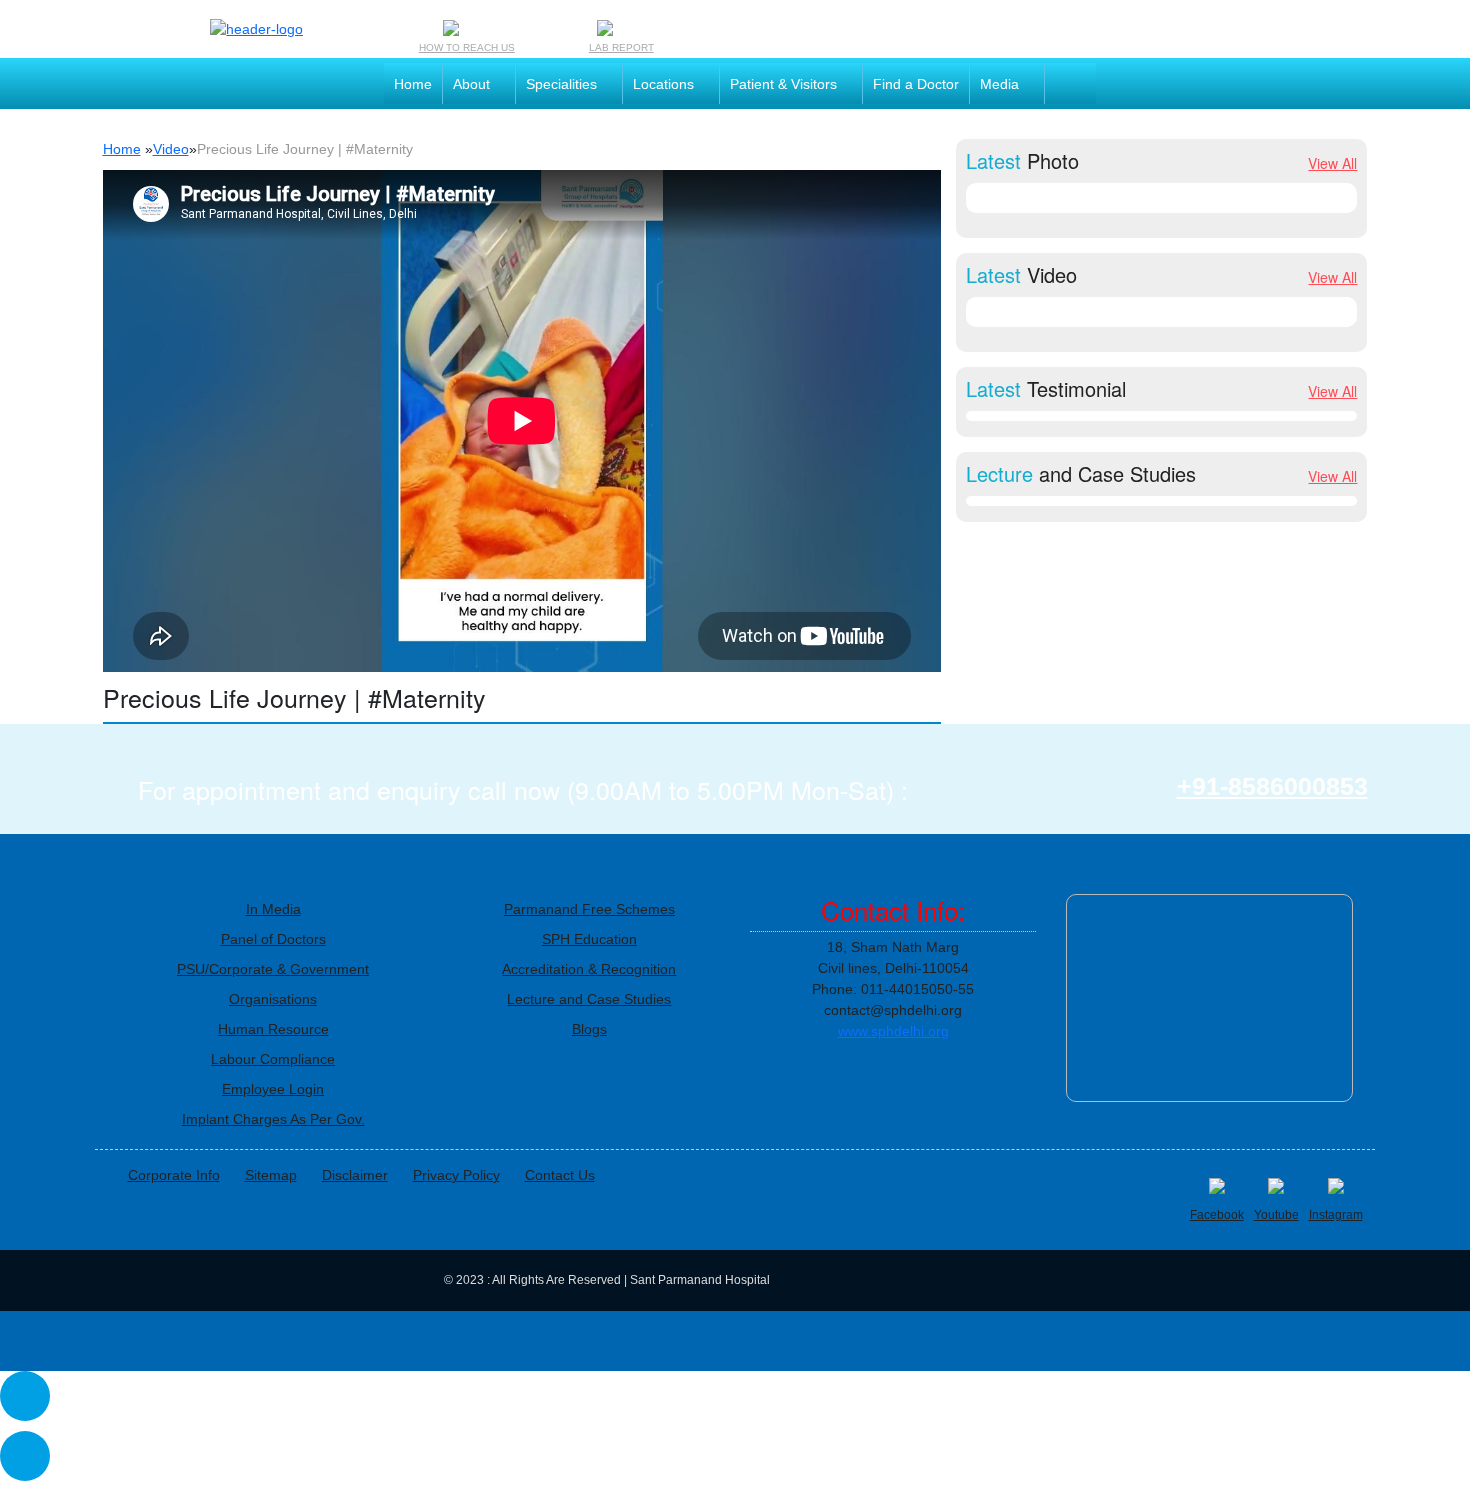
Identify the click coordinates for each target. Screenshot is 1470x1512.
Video (171, 149)
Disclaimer (355, 1175)
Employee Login (273, 1089)
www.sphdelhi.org (893, 1031)
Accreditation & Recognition (589, 969)
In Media (273, 909)
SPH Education (589, 939)
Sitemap (271, 1175)
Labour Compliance (273, 1059)
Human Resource (273, 1029)
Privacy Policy (456, 1175)
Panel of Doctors (273, 939)
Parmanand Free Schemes (589, 909)
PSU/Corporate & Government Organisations (273, 984)
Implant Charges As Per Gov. (273, 1119)
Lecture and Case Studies (589, 999)
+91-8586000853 (1272, 786)
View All (1332, 163)
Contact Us (560, 1175)
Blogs (589, 1029)
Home (122, 149)
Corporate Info (174, 1175)
